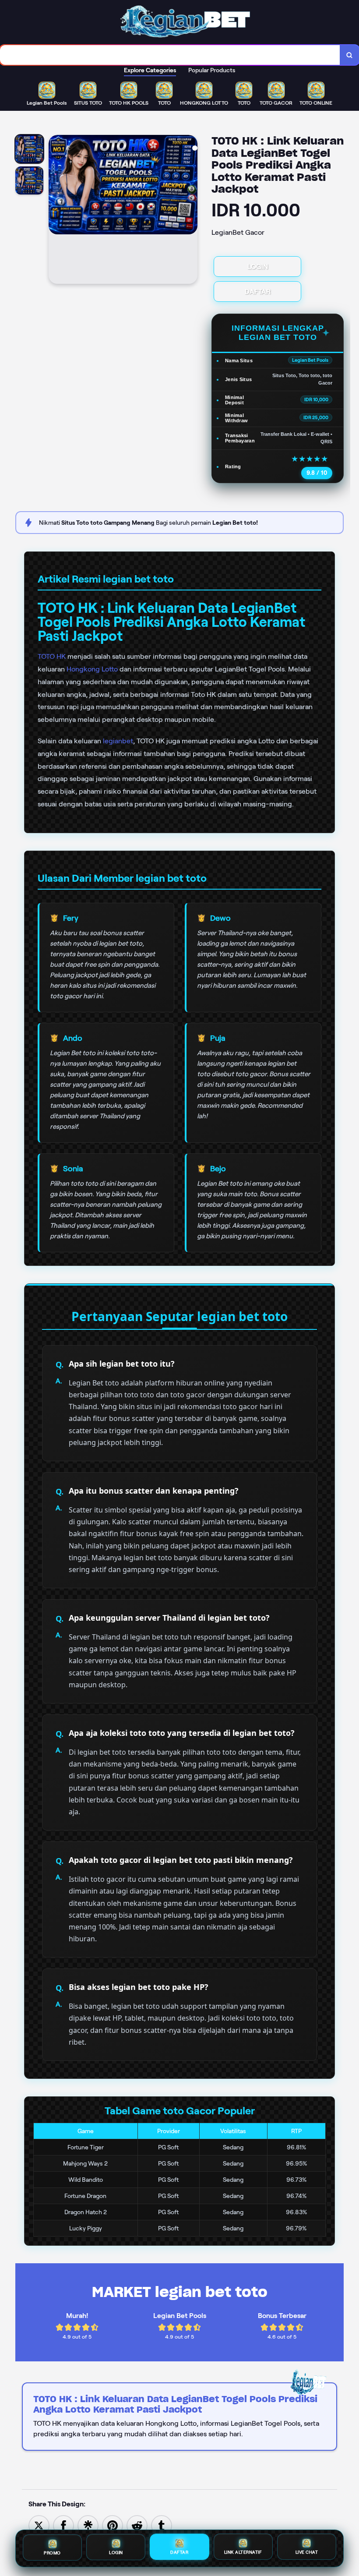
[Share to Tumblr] (162, 2525)
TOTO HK (52, 656)
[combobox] (170, 55)
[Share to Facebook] (63, 2525)
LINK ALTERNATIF (243, 2554)
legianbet (118, 741)
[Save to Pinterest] (113, 2525)
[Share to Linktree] (88, 2525)
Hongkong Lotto (92, 669)
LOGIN (258, 267)
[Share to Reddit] (137, 2525)
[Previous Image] (56, 211)
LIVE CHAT (307, 2554)
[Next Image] (190, 211)
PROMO (52, 2553)
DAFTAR (258, 292)
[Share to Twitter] (39, 2525)
